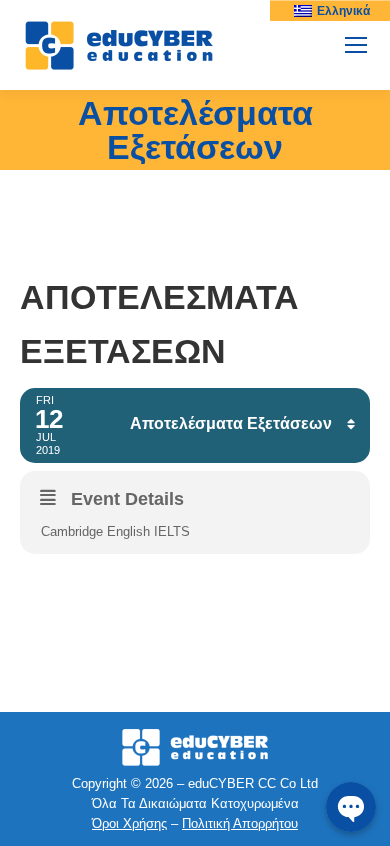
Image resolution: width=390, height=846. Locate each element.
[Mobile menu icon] (356, 45)
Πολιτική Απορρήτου (240, 823)
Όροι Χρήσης (129, 823)
